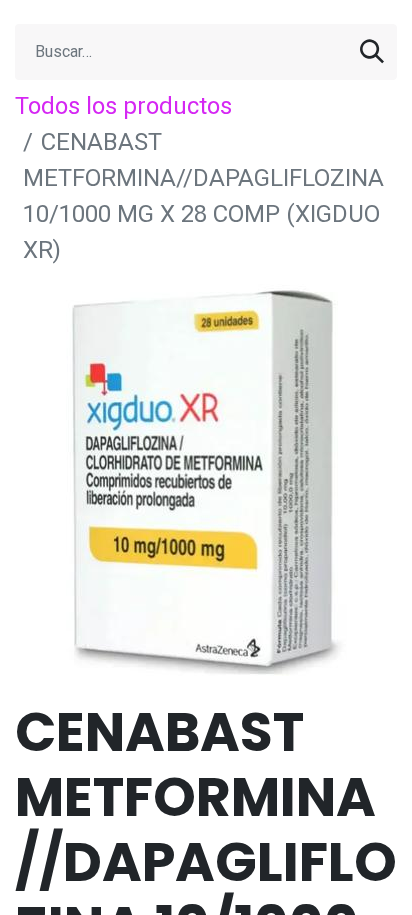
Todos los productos (123, 106)
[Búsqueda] (372, 52)
